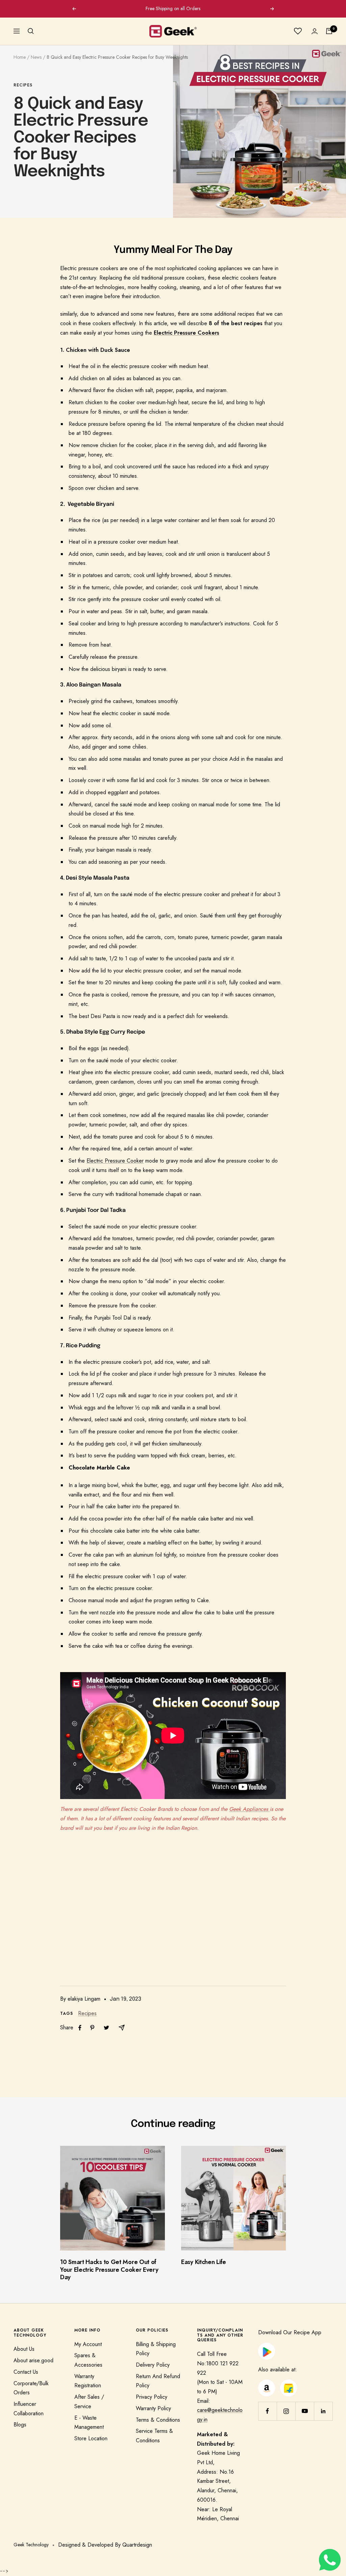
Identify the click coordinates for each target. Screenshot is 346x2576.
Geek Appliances (249, 1809)
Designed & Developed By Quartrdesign (105, 2545)
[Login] (315, 31)
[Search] (31, 31)
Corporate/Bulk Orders (31, 2388)
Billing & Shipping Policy (156, 2349)
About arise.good (33, 2360)
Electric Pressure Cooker (115, 1161)
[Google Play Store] (267, 2347)
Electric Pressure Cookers (187, 333)
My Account (88, 2344)
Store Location (91, 2438)
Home (20, 57)
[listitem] (80, 2028)
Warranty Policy (153, 2408)
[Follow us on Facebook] (267, 2411)
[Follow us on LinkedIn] (323, 2411)
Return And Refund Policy (158, 2381)
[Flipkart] (289, 2384)
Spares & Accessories (88, 2360)
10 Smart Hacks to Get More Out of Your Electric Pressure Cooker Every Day (109, 2270)
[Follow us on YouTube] (305, 2411)
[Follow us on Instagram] (286, 2411)
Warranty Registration (88, 2381)
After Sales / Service (89, 2402)
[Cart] (329, 31)
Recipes (23, 85)
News (36, 57)
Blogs (20, 2425)
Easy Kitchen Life (204, 2262)
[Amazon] (267, 2384)
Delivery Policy (153, 2365)
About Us (24, 2349)
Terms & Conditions (158, 2420)
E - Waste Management (89, 2423)
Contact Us (26, 2372)
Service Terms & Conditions (154, 2436)
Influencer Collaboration (29, 2409)
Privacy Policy (152, 2397)
